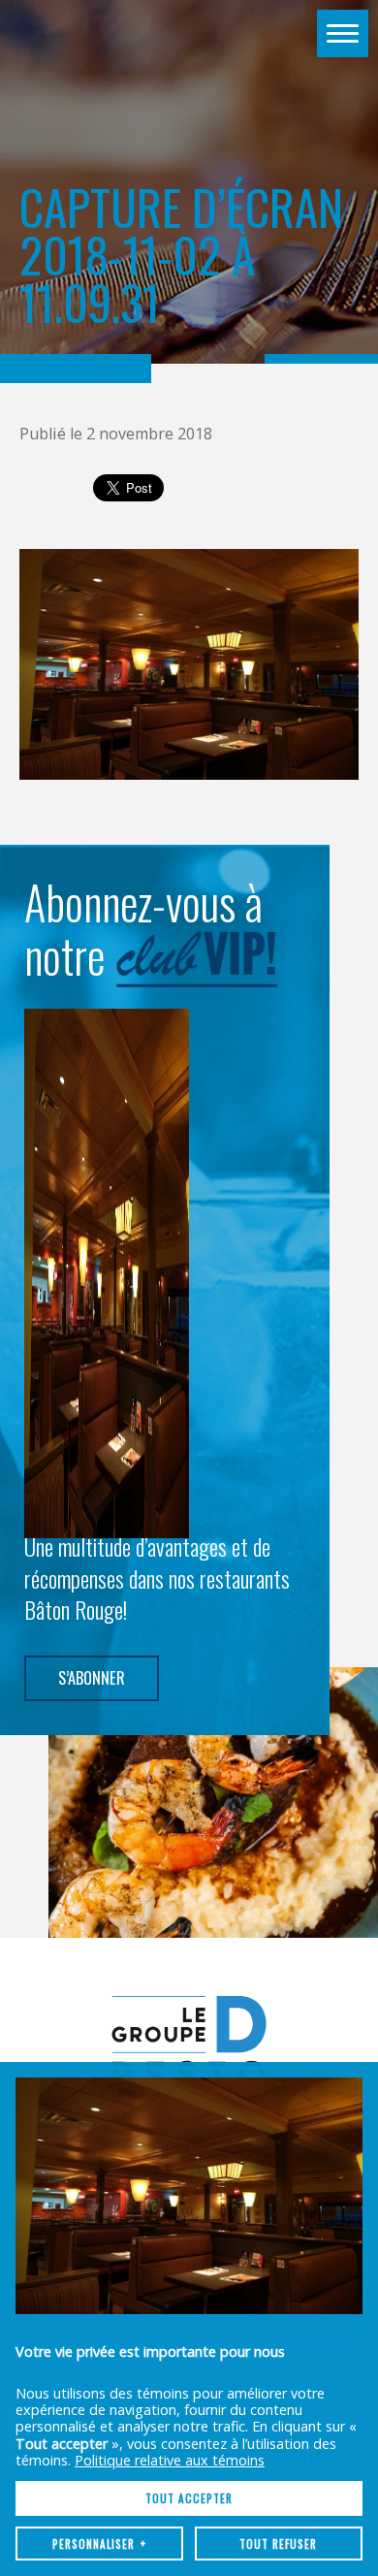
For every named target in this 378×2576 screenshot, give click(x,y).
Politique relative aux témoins (170, 2460)
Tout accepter (189, 2498)
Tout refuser (278, 2544)
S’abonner (92, 1677)
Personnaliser (99, 2544)
